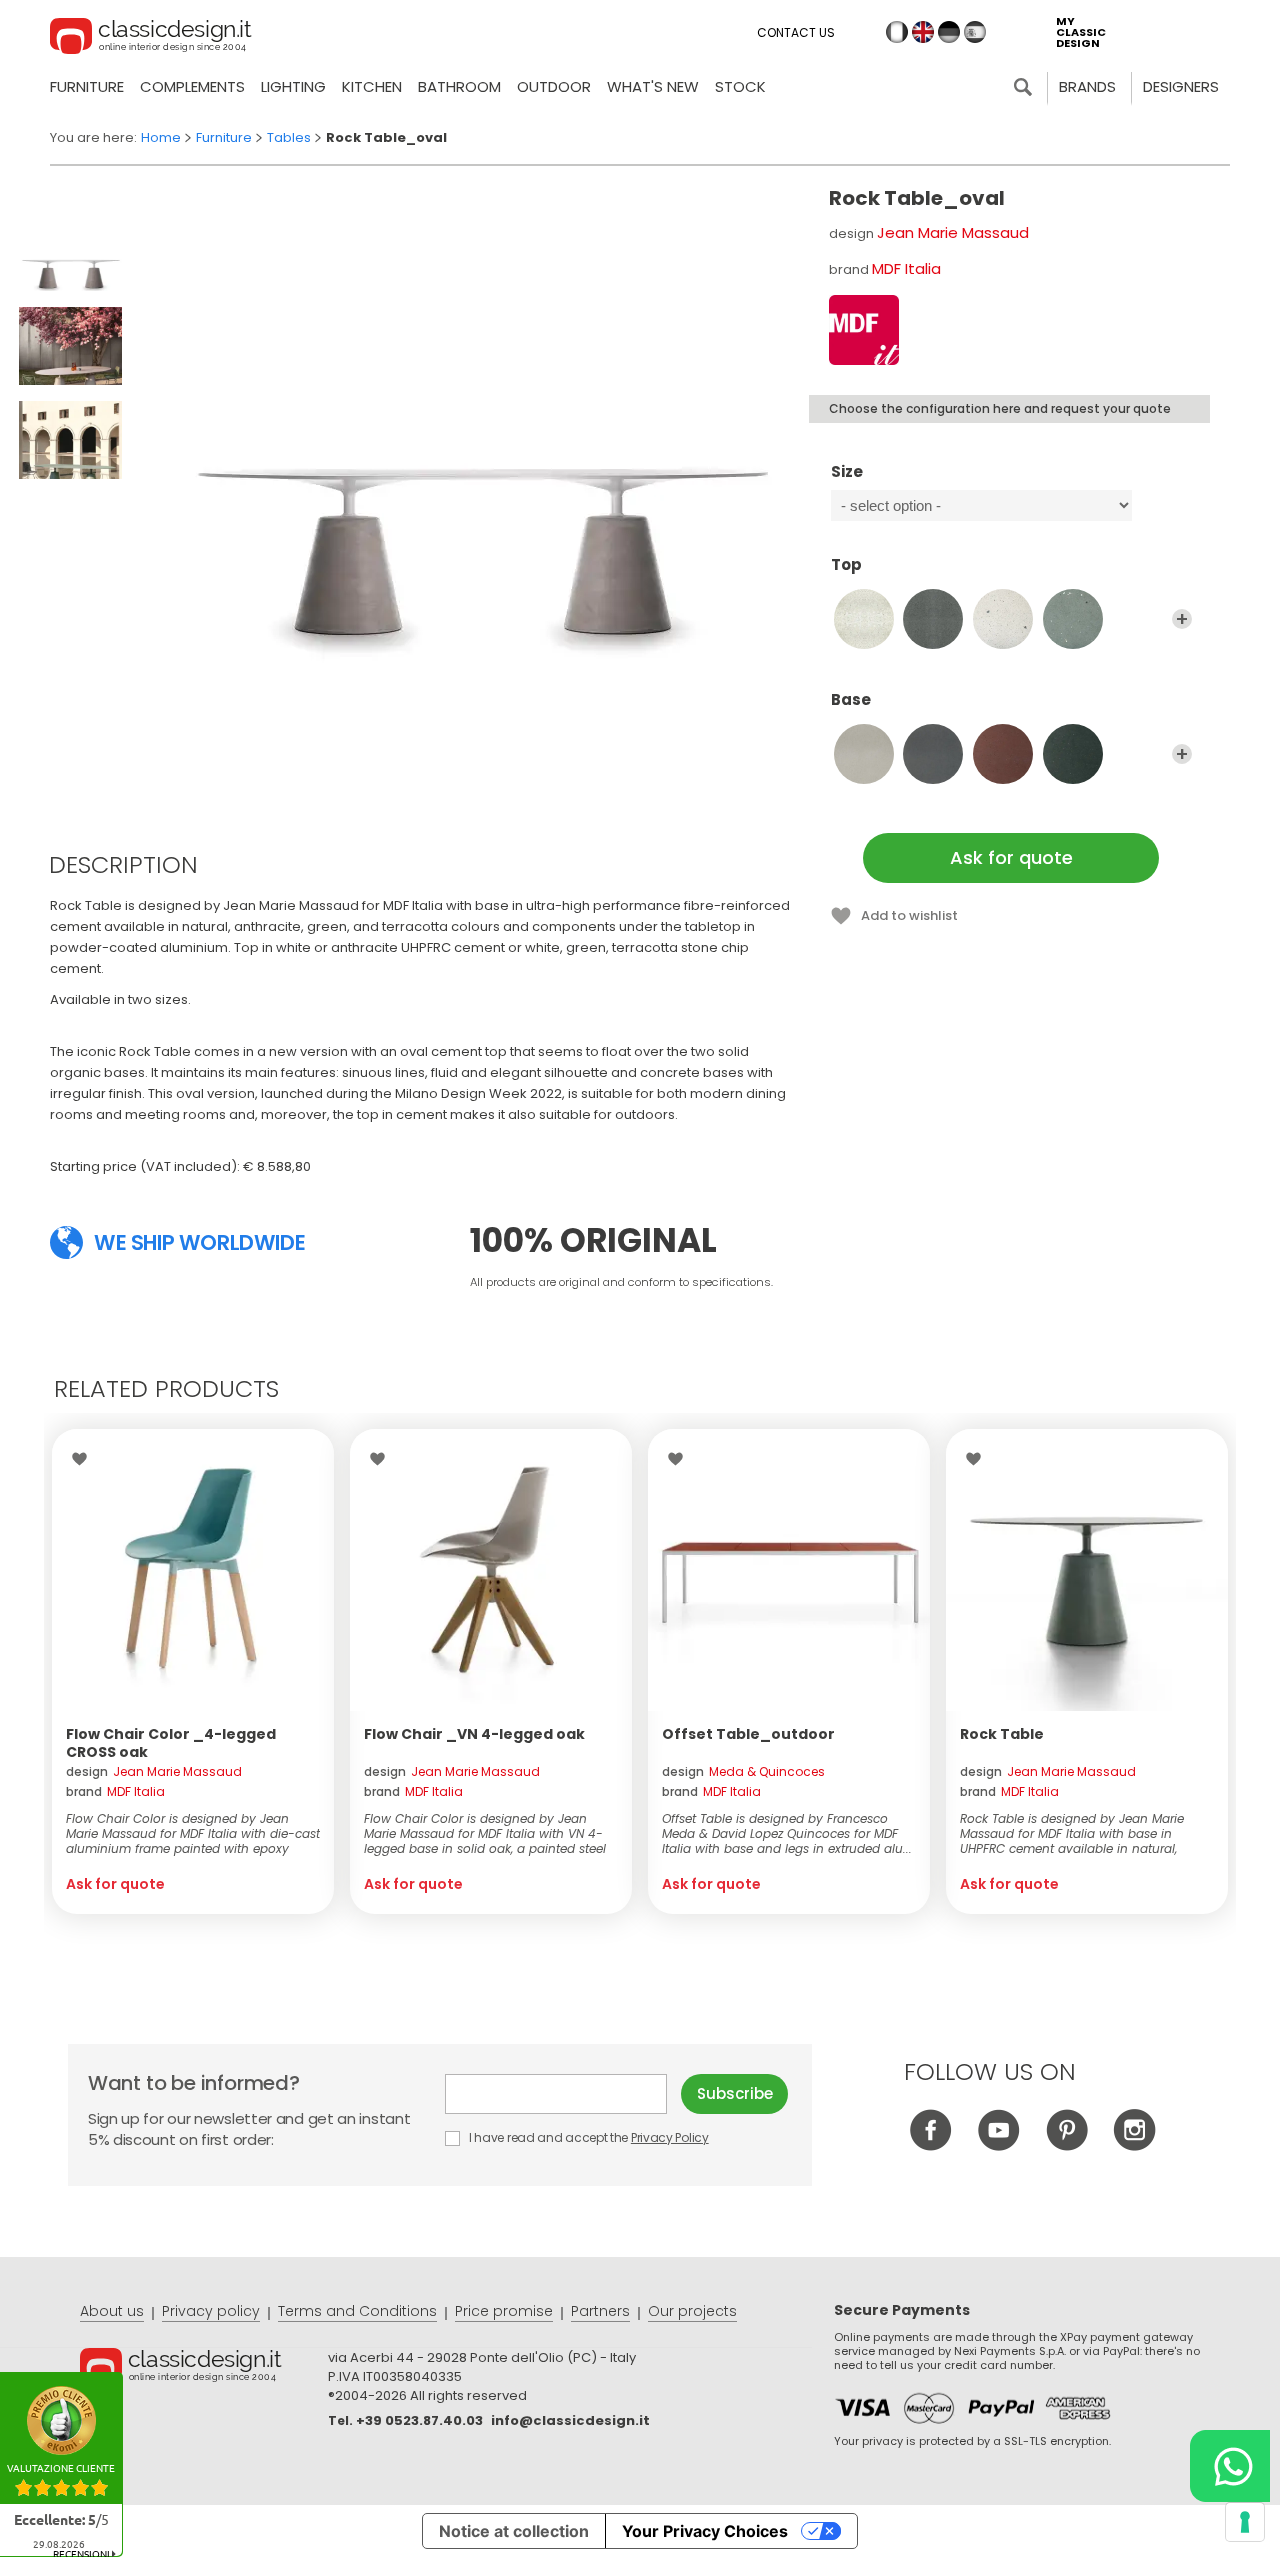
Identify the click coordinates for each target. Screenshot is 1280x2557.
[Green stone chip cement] (1073, 619)
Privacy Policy (670, 2137)
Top (846, 565)
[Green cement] (1073, 754)
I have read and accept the (587, 2137)
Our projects (692, 2311)
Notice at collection (514, 2531)
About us (112, 2311)
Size (847, 472)
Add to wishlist (909, 915)
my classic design (1081, 32)
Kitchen (372, 86)
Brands (1087, 86)
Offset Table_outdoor (748, 1734)
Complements (192, 86)
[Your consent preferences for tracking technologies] (1245, 2522)
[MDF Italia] (864, 330)
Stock (740, 86)
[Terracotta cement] (1003, 754)
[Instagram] (1134, 2145)
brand (115, 1791)
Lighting (293, 86)
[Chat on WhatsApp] (1230, 2466)
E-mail (563, 2094)
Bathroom (459, 86)
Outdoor (554, 86)
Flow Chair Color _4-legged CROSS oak (171, 1743)
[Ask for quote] (193, 1570)
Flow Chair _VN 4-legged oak (474, 1734)
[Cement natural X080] (864, 754)
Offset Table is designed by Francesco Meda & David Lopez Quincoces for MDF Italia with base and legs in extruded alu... (787, 1833)
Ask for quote (1011, 857)
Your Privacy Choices (705, 2531)
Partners (600, 2311)
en (923, 32)
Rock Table (1002, 1734)
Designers (1181, 86)
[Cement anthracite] (933, 619)
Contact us (796, 32)
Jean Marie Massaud (953, 232)
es (975, 32)
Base (851, 700)
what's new (653, 86)
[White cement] (864, 619)
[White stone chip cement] (1003, 619)
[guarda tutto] (1182, 619)
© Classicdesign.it (204, 2369)
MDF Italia (906, 268)
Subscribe (735, 2093)
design (154, 1771)
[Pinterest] (1066, 2145)
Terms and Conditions (357, 2311)
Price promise (504, 2311)
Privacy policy (211, 2311)
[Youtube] (998, 2145)
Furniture (87, 86)
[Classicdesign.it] (151, 39)
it (897, 32)
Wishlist (84, 1459)
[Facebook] (930, 2145)
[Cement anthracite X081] (933, 754)
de (949, 32)
